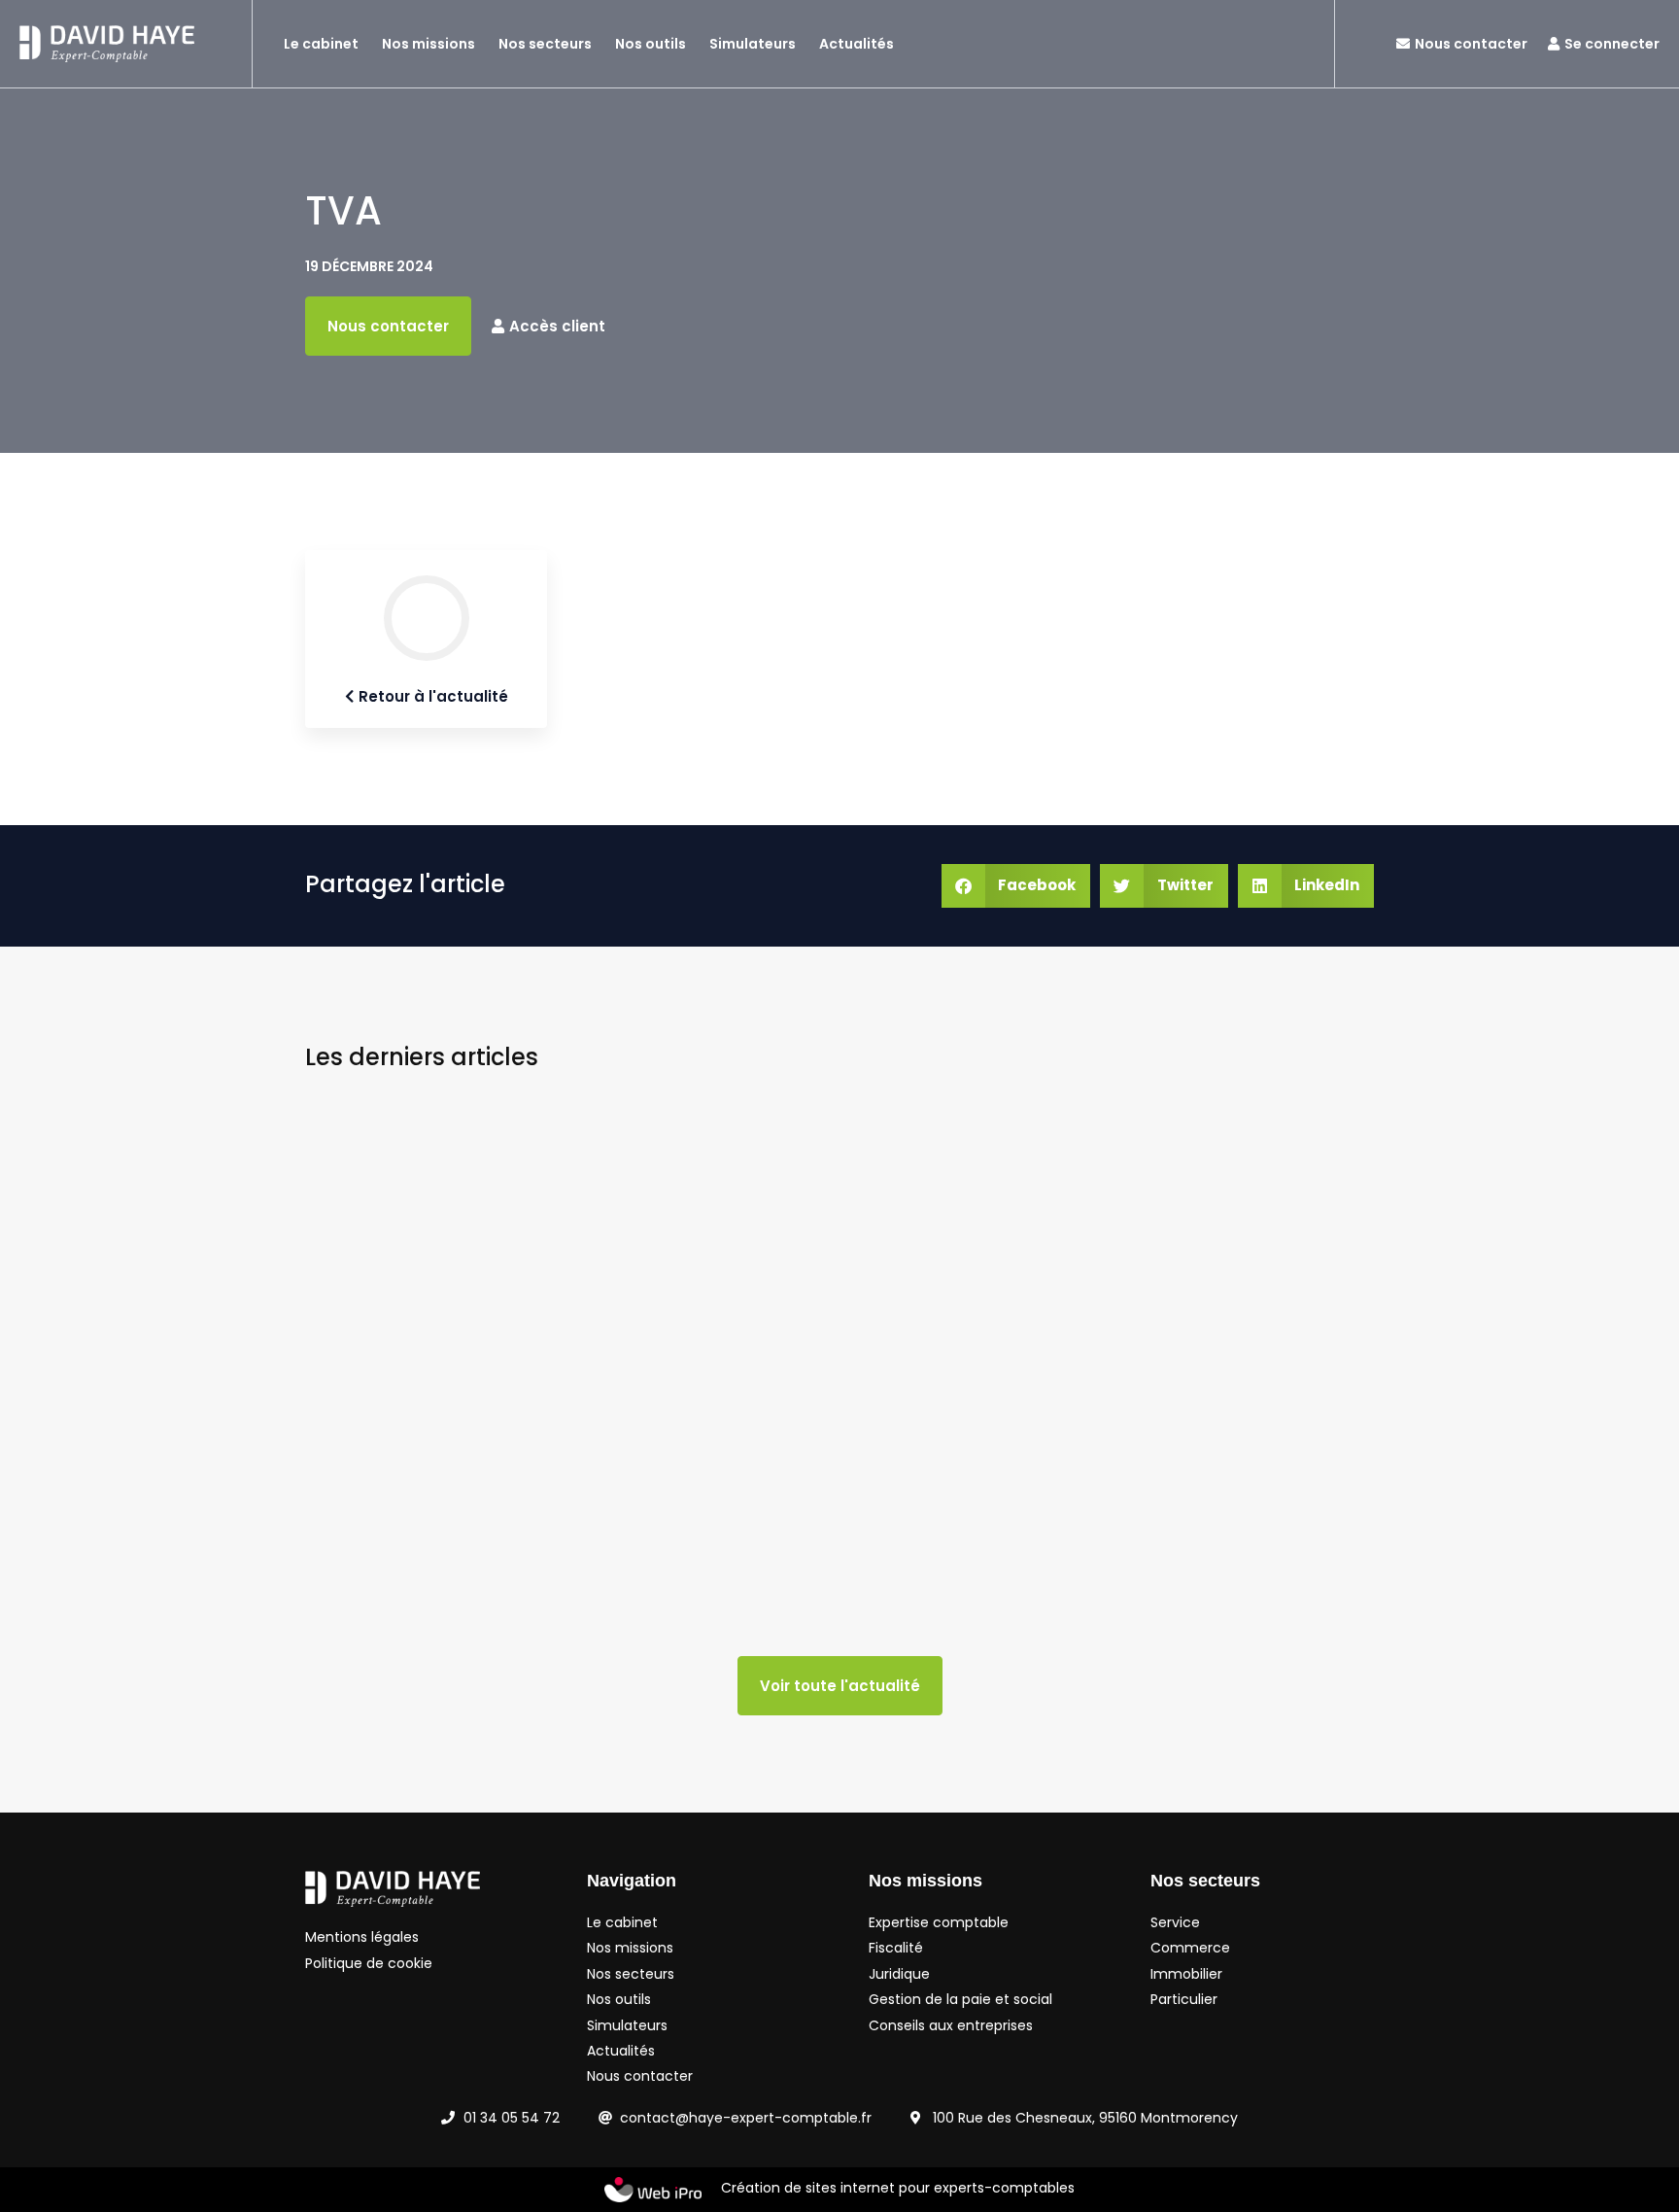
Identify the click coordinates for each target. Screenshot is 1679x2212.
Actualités (857, 44)
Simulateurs (753, 44)
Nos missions (428, 44)
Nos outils (651, 44)
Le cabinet (321, 44)
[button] (1016, 886)
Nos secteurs (545, 44)
